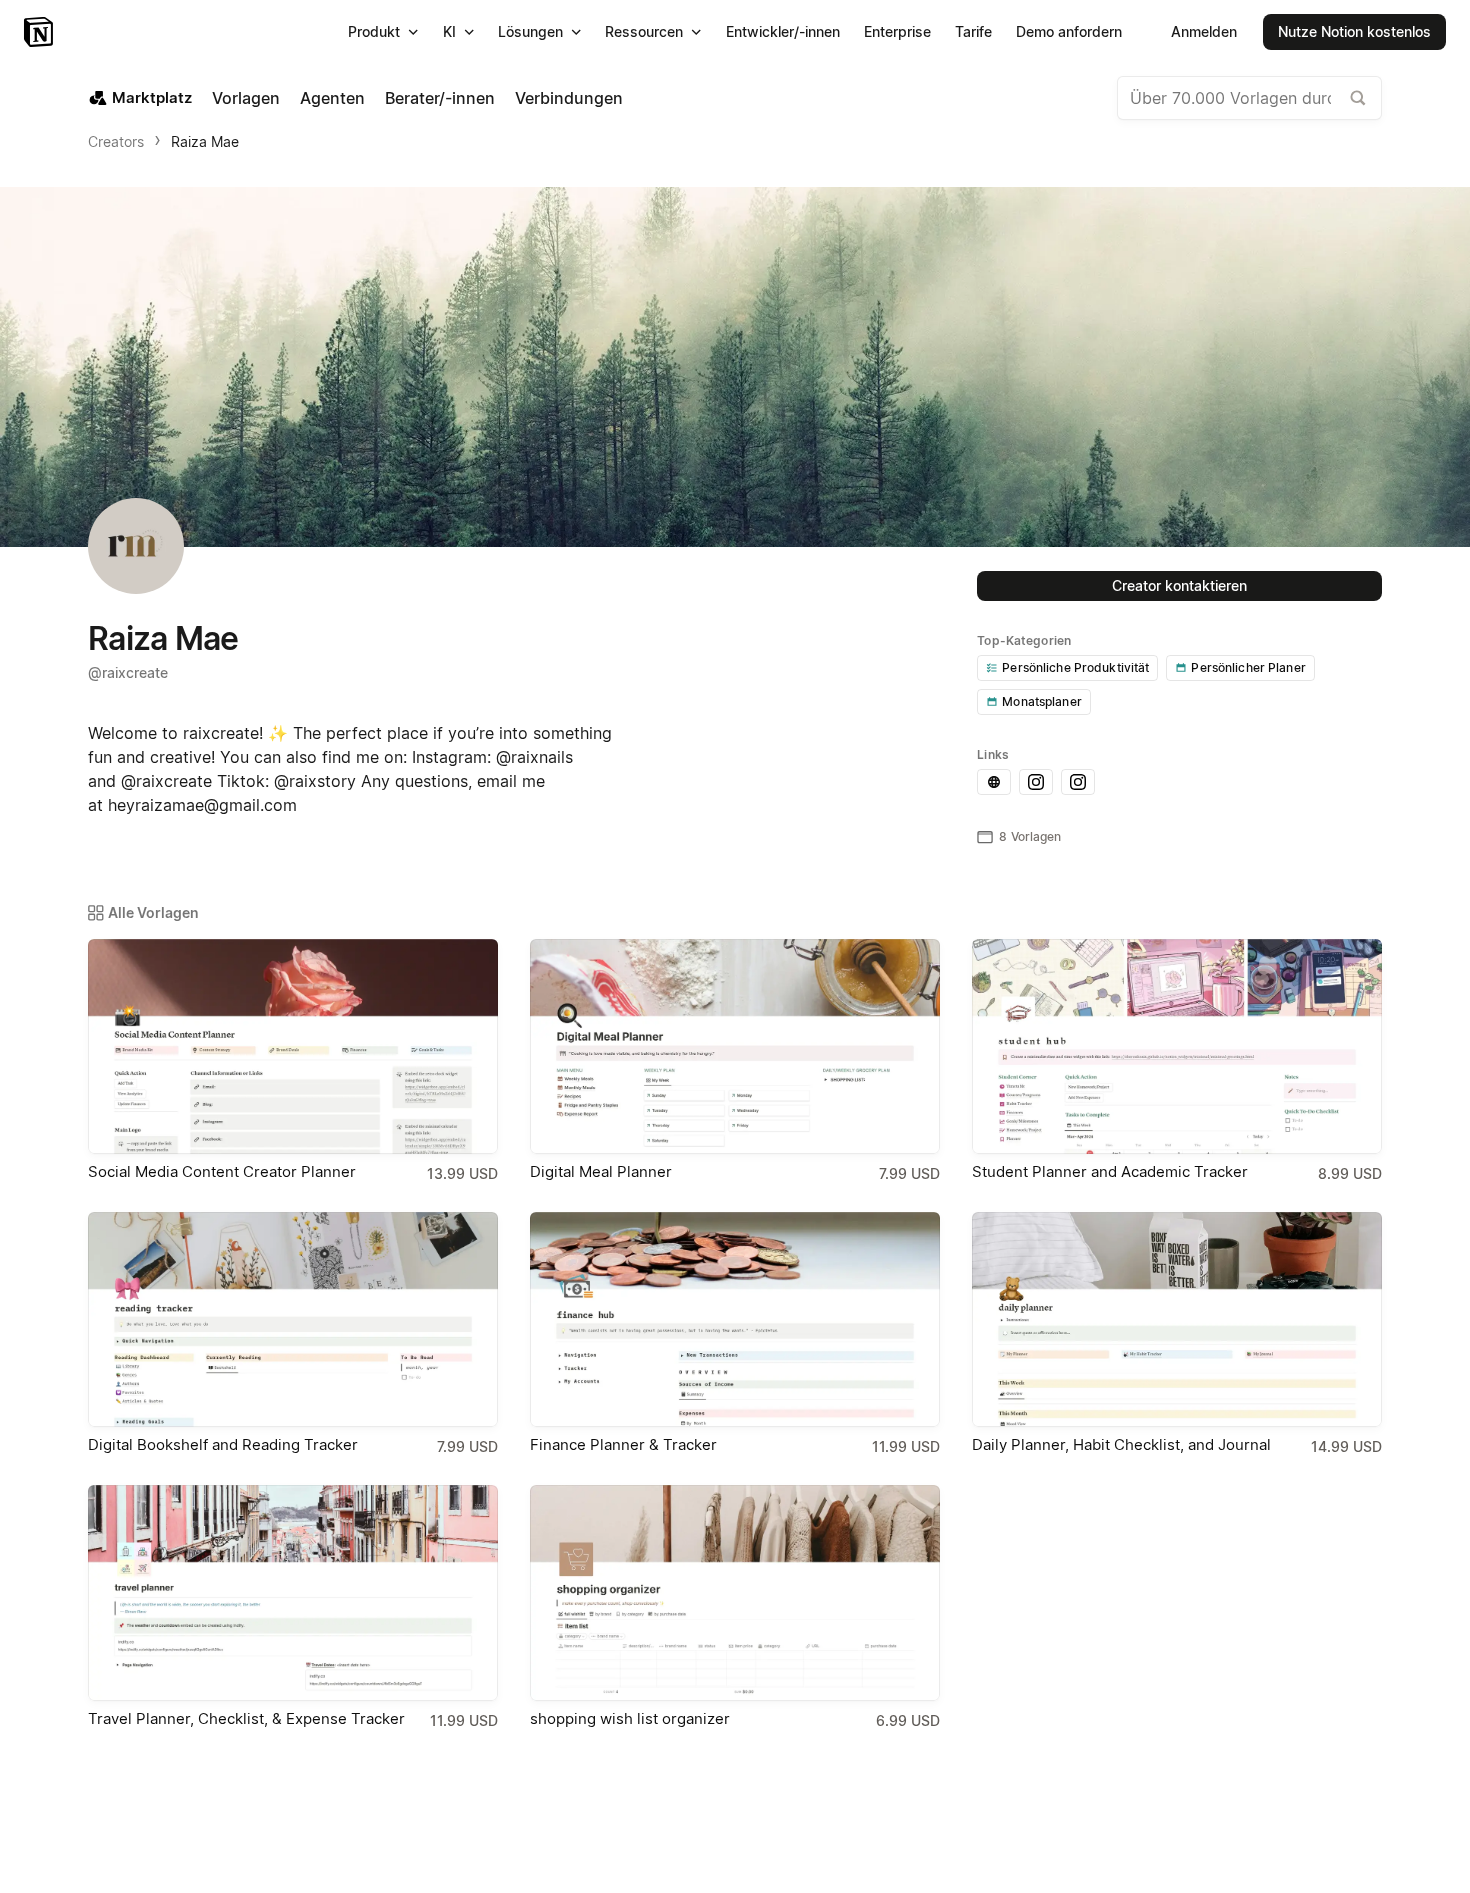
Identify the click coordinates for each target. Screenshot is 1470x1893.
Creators (116, 141)
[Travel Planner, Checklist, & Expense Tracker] (293, 1592)
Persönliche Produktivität (1075, 667)
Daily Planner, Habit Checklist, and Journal (1121, 1444)
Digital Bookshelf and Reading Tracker (223, 1444)
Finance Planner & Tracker (623, 1444)
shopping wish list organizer (630, 1718)
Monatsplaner (1042, 701)
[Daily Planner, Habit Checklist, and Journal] (1177, 1319)
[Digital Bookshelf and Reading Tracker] (293, 1319)
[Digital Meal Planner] (735, 1046)
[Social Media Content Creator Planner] (293, 1046)
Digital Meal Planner (601, 1171)
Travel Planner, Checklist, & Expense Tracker (246, 1718)
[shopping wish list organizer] (735, 1592)
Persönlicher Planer (1248, 667)
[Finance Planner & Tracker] (735, 1319)
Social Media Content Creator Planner (222, 1171)
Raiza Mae (205, 141)
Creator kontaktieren (1179, 585)
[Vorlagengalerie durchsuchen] (1358, 98)
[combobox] (1249, 98)
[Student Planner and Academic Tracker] (1177, 1046)
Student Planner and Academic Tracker (1110, 1171)
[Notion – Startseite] (40, 32)
